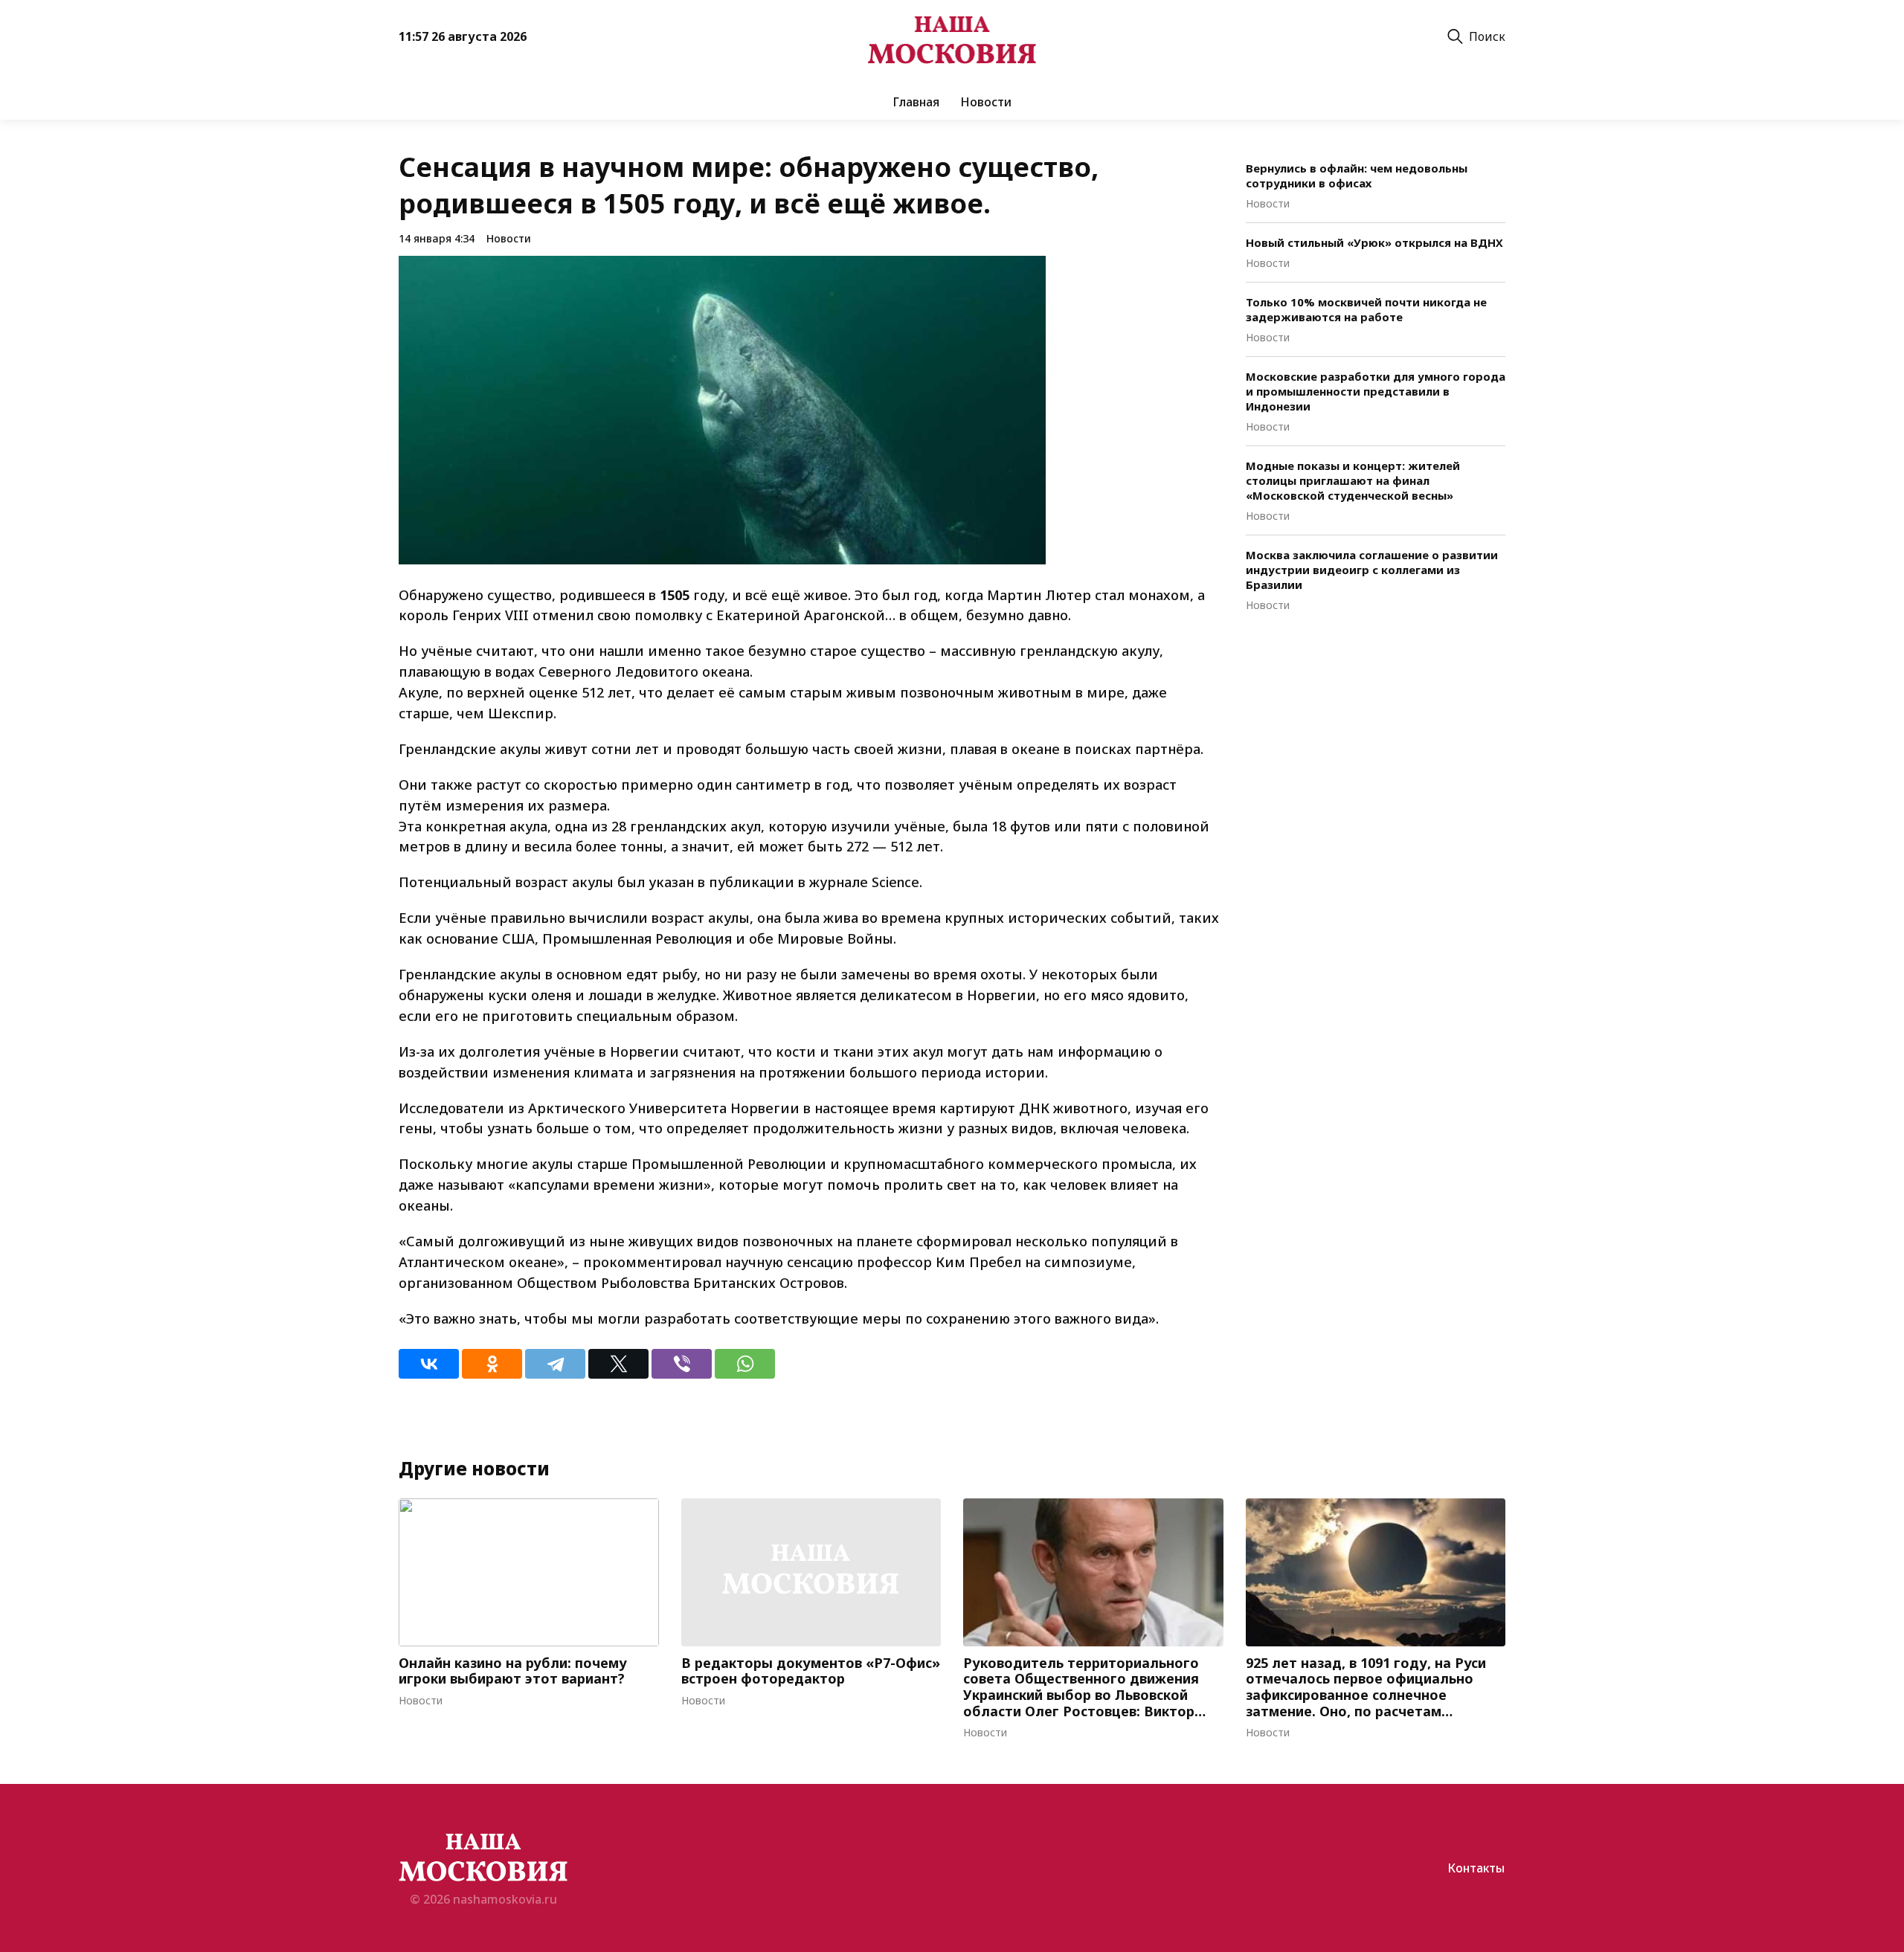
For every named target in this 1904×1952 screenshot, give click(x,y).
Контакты (1476, 1868)
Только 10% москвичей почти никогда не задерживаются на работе (1366, 309)
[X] (618, 1364)
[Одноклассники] (492, 1364)
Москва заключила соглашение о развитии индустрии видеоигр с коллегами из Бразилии (1372, 570)
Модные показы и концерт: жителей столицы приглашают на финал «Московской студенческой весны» (1353, 480)
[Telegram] (555, 1364)
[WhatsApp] (745, 1364)
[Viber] (682, 1364)
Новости (986, 102)
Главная (916, 102)
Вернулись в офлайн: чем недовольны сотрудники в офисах (1357, 175)
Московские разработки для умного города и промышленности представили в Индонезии (1376, 391)
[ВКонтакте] (429, 1364)
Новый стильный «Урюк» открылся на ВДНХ (1374, 242)
